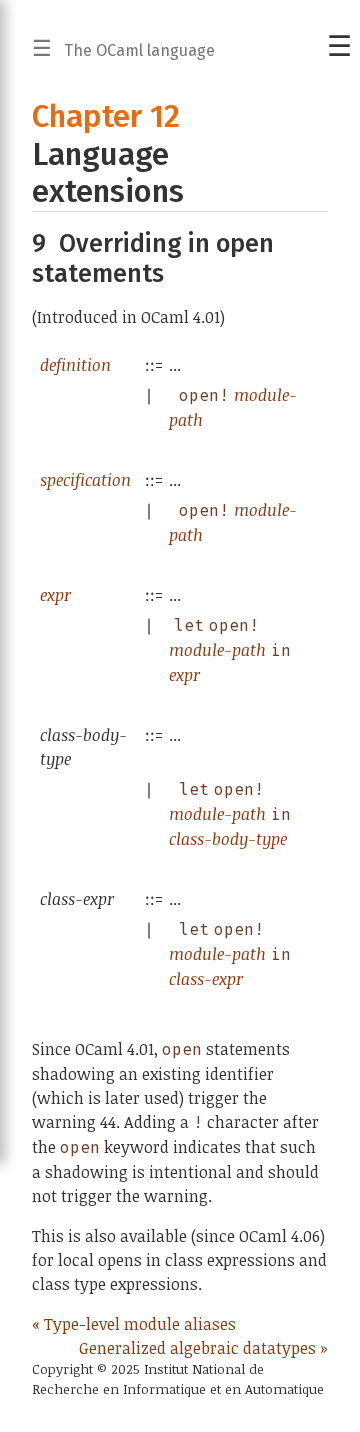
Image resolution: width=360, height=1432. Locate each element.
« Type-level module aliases (134, 1324)
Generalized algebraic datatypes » (203, 1348)
